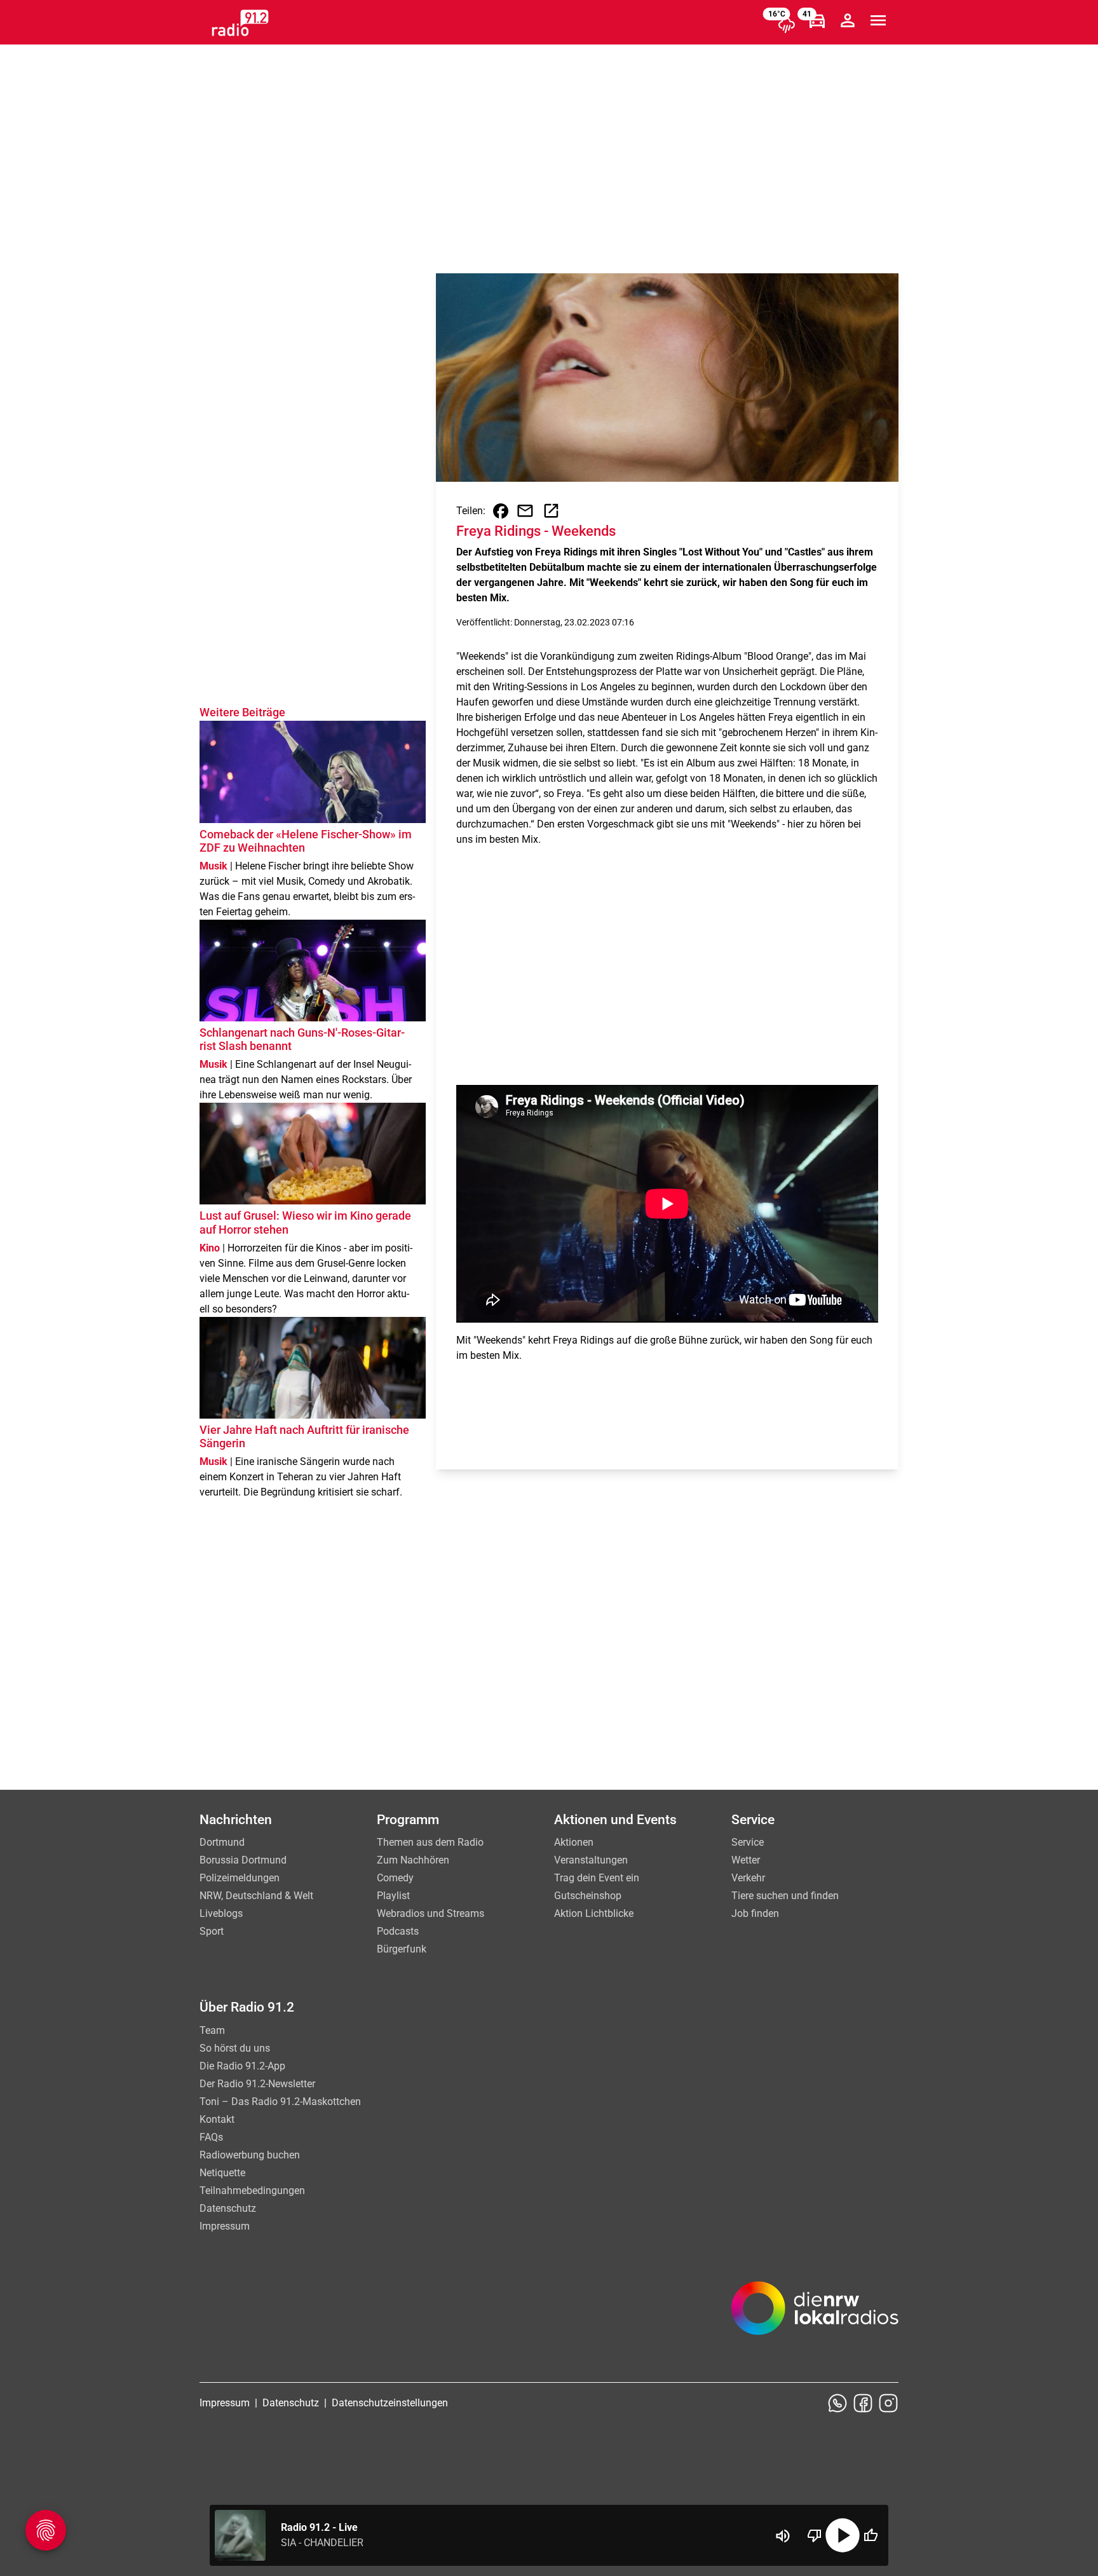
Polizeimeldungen (240, 1878)
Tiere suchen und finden (785, 1896)
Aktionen (574, 1842)
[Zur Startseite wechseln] (240, 23)
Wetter (746, 1860)
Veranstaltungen (591, 1860)
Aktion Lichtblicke (594, 1913)
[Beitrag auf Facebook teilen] (501, 511)
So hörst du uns (235, 2048)
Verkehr (748, 1878)
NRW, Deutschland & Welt (256, 1896)
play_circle (843, 2535)
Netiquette (222, 2173)
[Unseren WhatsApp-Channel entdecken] (837, 2403)
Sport (212, 1931)
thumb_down (815, 2535)
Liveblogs (221, 1913)
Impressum (225, 2226)
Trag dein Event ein (597, 1878)
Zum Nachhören (413, 1860)
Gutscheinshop (588, 1896)
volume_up (783, 2536)
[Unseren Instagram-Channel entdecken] (888, 2403)
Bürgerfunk (402, 1949)
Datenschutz (228, 2208)
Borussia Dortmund (243, 1860)
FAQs (211, 2137)
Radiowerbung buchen (250, 2155)
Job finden (755, 1913)
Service (748, 1842)
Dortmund (222, 1842)
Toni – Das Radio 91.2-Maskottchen (280, 2102)
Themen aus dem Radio (430, 1842)
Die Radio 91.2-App (242, 2066)
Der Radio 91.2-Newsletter (257, 2084)
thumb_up (871, 2535)
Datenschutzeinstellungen (390, 2403)
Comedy (395, 1878)
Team (212, 2030)
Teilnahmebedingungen (252, 2191)
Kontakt (217, 2119)
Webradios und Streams (430, 1913)
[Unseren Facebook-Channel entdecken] (863, 2403)
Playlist (393, 1896)
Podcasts (398, 1931)
